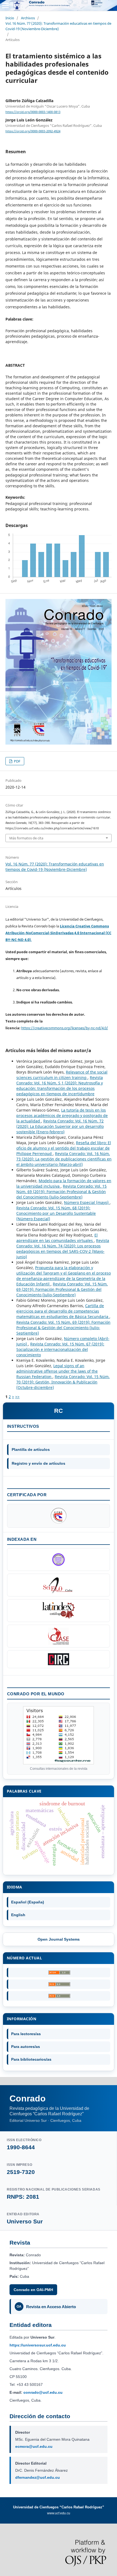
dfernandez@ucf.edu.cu (38, 2477)
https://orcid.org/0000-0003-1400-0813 (33, 112)
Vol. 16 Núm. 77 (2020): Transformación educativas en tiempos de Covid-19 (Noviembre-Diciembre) (58, 26)
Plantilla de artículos (31, 1449)
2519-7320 (21, 2172)
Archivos (28, 18)
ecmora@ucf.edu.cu (34, 2446)
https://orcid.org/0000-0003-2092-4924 (33, 131)
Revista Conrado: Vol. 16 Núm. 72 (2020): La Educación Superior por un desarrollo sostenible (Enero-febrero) (60, 1126)
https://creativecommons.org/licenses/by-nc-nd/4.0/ (65, 1028)
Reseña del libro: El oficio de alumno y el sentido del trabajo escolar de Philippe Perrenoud (64, 1148)
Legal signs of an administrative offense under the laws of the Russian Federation (57, 1371)
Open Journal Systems (59, 1939)
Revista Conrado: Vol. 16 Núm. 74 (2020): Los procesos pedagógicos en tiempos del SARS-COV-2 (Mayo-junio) (63, 1249)
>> (17, 1397)
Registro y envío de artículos (39, 1463)
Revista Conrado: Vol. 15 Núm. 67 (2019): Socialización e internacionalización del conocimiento (60, 1349)
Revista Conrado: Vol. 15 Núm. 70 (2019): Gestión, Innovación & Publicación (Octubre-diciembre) (63, 1382)
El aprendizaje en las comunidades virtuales (57, 1238)
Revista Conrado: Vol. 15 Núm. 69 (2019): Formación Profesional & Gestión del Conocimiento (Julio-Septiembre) (61, 1192)
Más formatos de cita (26, 838)
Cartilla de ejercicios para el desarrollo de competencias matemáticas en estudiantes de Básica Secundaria (63, 1311)
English (18, 1915)
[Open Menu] (5, 5)
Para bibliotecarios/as (31, 2059)
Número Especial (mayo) (87, 1202)
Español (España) (28, 1902)
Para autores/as (26, 2047)
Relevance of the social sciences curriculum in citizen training (62, 1075)
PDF (17, 761)
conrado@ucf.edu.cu (43, 2392)
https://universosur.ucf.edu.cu (38, 2345)
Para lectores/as (26, 2034)
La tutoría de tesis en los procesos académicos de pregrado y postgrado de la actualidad (62, 1116)
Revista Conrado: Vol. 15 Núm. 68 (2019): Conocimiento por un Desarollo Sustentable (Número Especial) (56, 1213)
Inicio (10, 18)
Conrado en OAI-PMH (33, 2290)
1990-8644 (21, 2147)
